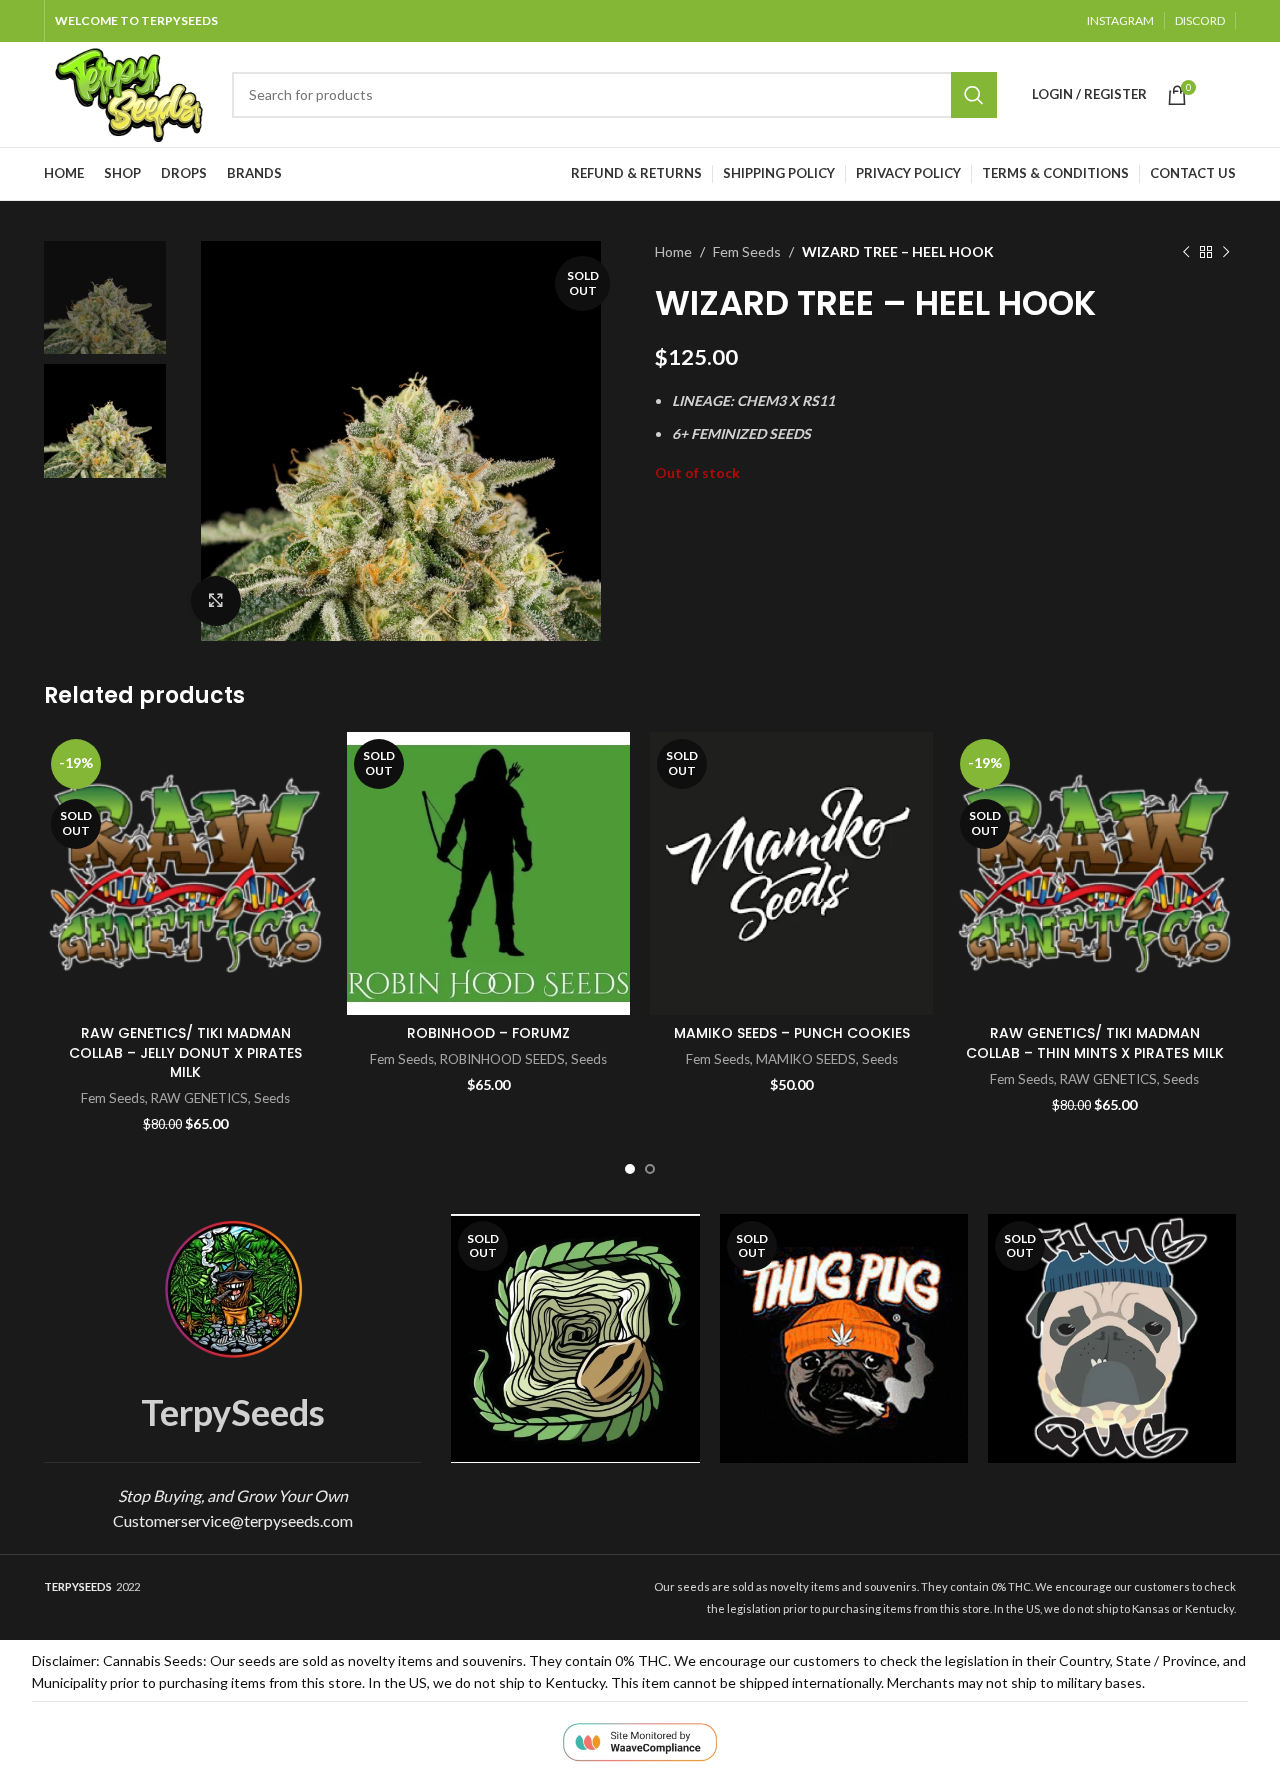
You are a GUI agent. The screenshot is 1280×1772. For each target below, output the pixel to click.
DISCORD (1200, 20)
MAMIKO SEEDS (806, 1059)
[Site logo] (128, 92)
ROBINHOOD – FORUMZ (488, 1033)
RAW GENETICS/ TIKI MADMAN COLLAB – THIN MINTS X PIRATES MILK (1095, 1043)
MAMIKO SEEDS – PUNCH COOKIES (792, 1033)
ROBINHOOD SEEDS (502, 1059)
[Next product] (1226, 252)
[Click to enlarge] (216, 601)
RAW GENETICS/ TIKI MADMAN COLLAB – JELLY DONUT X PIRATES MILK (185, 1052)
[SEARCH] (974, 95)
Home (673, 251)
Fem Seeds (747, 251)
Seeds (272, 1098)
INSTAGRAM (1120, 20)
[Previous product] (1186, 252)
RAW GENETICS (199, 1098)
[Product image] (844, 1338)
